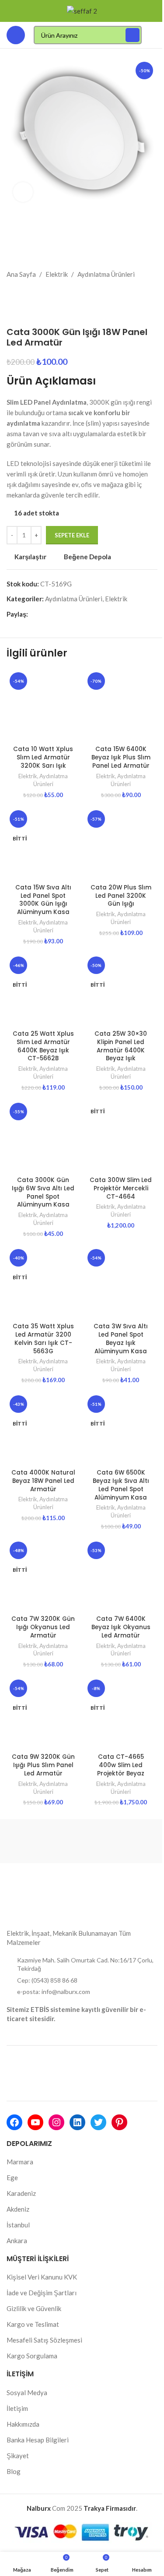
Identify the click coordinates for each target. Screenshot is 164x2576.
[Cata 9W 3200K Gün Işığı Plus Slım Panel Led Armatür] (43, 1713)
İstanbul (18, 2225)
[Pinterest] (119, 2122)
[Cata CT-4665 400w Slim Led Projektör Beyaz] (121, 1713)
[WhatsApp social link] (75, 614)
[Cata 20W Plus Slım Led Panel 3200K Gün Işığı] (121, 844)
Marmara (20, 2162)
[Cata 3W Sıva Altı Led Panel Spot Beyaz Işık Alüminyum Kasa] (121, 1283)
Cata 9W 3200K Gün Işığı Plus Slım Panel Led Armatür (43, 1765)
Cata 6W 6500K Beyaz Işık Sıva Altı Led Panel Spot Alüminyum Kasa (121, 1485)
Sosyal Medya (27, 2393)
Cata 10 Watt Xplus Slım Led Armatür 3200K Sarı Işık (43, 757)
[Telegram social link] (86, 614)
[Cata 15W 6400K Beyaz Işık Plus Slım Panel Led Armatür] (121, 706)
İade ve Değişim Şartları (42, 2293)
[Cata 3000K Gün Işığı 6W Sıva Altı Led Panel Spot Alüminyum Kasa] (43, 1136)
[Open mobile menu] (16, 35)
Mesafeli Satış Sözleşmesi (44, 2340)
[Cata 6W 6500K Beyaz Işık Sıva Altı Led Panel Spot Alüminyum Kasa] (121, 1429)
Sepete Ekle (72, 535)
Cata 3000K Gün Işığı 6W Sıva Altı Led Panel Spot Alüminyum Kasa (43, 1193)
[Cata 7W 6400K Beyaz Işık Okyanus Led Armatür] (121, 1575)
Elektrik (57, 274)
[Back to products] (22, 293)
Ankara (17, 2241)
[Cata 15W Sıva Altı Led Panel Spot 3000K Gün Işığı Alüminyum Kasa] (43, 844)
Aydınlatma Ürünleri (106, 274)
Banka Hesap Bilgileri (38, 2440)
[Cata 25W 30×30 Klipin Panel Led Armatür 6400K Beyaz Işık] (121, 990)
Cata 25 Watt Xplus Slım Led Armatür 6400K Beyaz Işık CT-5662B (43, 1046)
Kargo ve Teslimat (33, 2324)
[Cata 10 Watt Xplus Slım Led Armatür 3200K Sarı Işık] (43, 706)
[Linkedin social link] (65, 614)
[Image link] (39, 1886)
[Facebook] (14, 2122)
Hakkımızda (23, 2424)
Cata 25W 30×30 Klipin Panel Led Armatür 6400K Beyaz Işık (121, 1046)
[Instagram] (56, 2122)
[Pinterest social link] (54, 614)
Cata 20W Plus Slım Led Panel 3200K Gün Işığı (121, 896)
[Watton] (120, 1841)
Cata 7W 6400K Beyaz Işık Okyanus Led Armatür (121, 1627)
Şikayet (18, 2456)
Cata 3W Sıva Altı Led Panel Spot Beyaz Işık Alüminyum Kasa (121, 1339)
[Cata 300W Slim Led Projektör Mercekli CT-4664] (121, 1136)
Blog (14, 2471)
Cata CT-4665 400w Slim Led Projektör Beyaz (121, 1765)
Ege (12, 2177)
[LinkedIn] (77, 2122)
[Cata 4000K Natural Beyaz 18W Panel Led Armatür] (43, 1429)
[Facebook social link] (33, 614)
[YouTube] (35, 2122)
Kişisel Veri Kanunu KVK (42, 2277)
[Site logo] (82, 10)
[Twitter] (98, 2122)
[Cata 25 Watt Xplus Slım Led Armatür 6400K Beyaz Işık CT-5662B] (43, 990)
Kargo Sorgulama (32, 2356)
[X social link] (44, 614)
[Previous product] (12, 293)
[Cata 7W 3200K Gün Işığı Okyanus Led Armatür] (43, 1575)
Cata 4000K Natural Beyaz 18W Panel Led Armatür (43, 1481)
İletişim (17, 2408)
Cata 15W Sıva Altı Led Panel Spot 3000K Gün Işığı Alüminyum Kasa (43, 900)
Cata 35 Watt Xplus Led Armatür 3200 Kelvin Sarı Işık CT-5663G (43, 1339)
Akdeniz (18, 2209)
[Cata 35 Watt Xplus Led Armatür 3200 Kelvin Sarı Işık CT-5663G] (43, 1283)
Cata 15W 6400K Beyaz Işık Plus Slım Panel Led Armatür (121, 757)
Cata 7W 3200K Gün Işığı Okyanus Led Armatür (43, 1627)
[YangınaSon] (44, 1841)
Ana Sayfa (21, 274)
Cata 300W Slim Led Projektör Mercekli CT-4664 (121, 1188)
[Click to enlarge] (23, 192)
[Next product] (33, 293)
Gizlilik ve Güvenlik (34, 2308)
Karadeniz (21, 2193)
